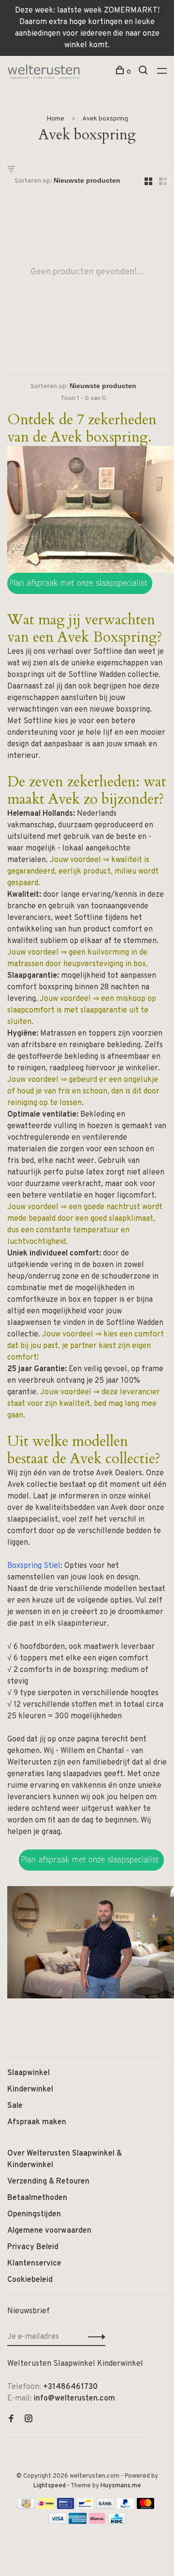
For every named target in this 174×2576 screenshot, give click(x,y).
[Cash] (26, 2507)
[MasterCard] (146, 2507)
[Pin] (66, 2507)
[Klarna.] (97, 2522)
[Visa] (58, 2522)
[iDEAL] (46, 2507)
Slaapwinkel (29, 2073)
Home (55, 119)
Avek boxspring (105, 119)
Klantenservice (34, 2264)
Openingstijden (34, 2214)
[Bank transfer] (105, 2507)
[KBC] (116, 2522)
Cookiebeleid (30, 2280)
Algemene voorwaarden (49, 2231)
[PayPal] (125, 2507)
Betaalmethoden (37, 2198)
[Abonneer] (94, 2337)
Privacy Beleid (33, 2247)
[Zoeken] (144, 72)
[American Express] (78, 2522)
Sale (15, 2106)
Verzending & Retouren (48, 2182)
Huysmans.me (121, 2486)
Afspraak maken (37, 2122)
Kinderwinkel (30, 2090)
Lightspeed (50, 2486)
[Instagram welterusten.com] (29, 2420)
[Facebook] (11, 2420)
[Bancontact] (85, 2507)
